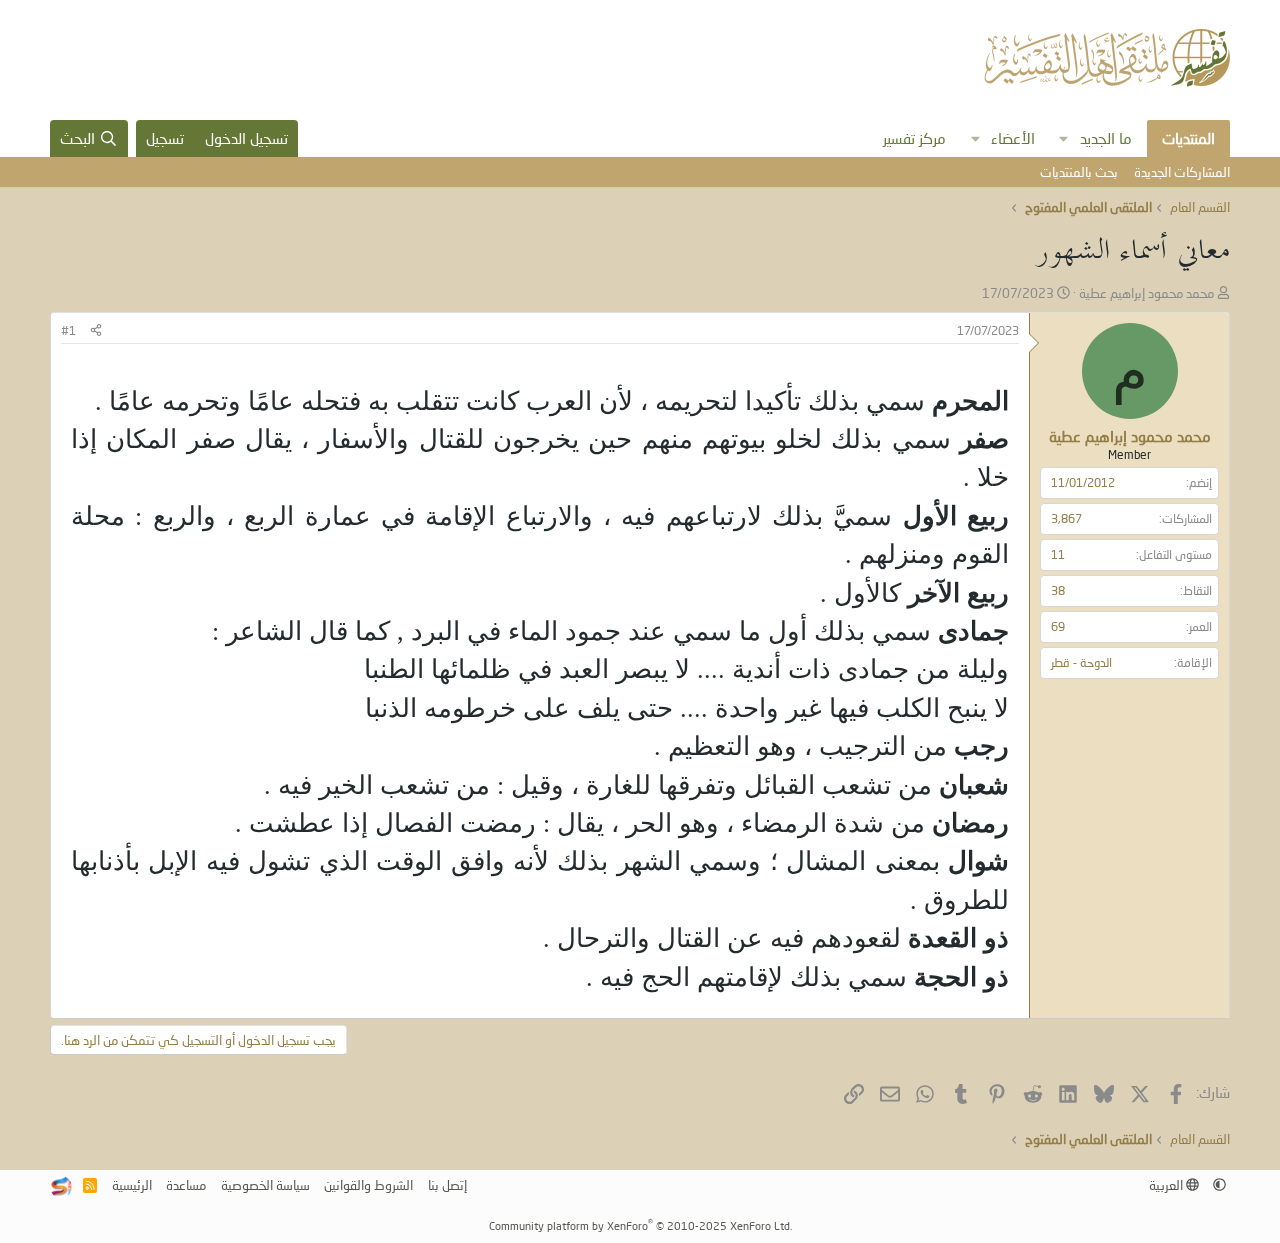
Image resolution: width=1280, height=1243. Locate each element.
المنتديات (1188, 138)
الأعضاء (1013, 138)
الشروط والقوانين (368, 1185)
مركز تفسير (914, 138)
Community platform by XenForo (640, 1225)
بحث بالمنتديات (1079, 172)
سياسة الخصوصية (265, 1185)
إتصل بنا (447, 1185)
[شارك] (96, 331)
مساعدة (186, 1185)
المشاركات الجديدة (1182, 172)
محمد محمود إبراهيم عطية (1146, 293)
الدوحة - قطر (1081, 662)
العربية (1167, 1185)
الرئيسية (132, 1185)
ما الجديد (1106, 138)
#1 (68, 330)
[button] (1064, 138)
